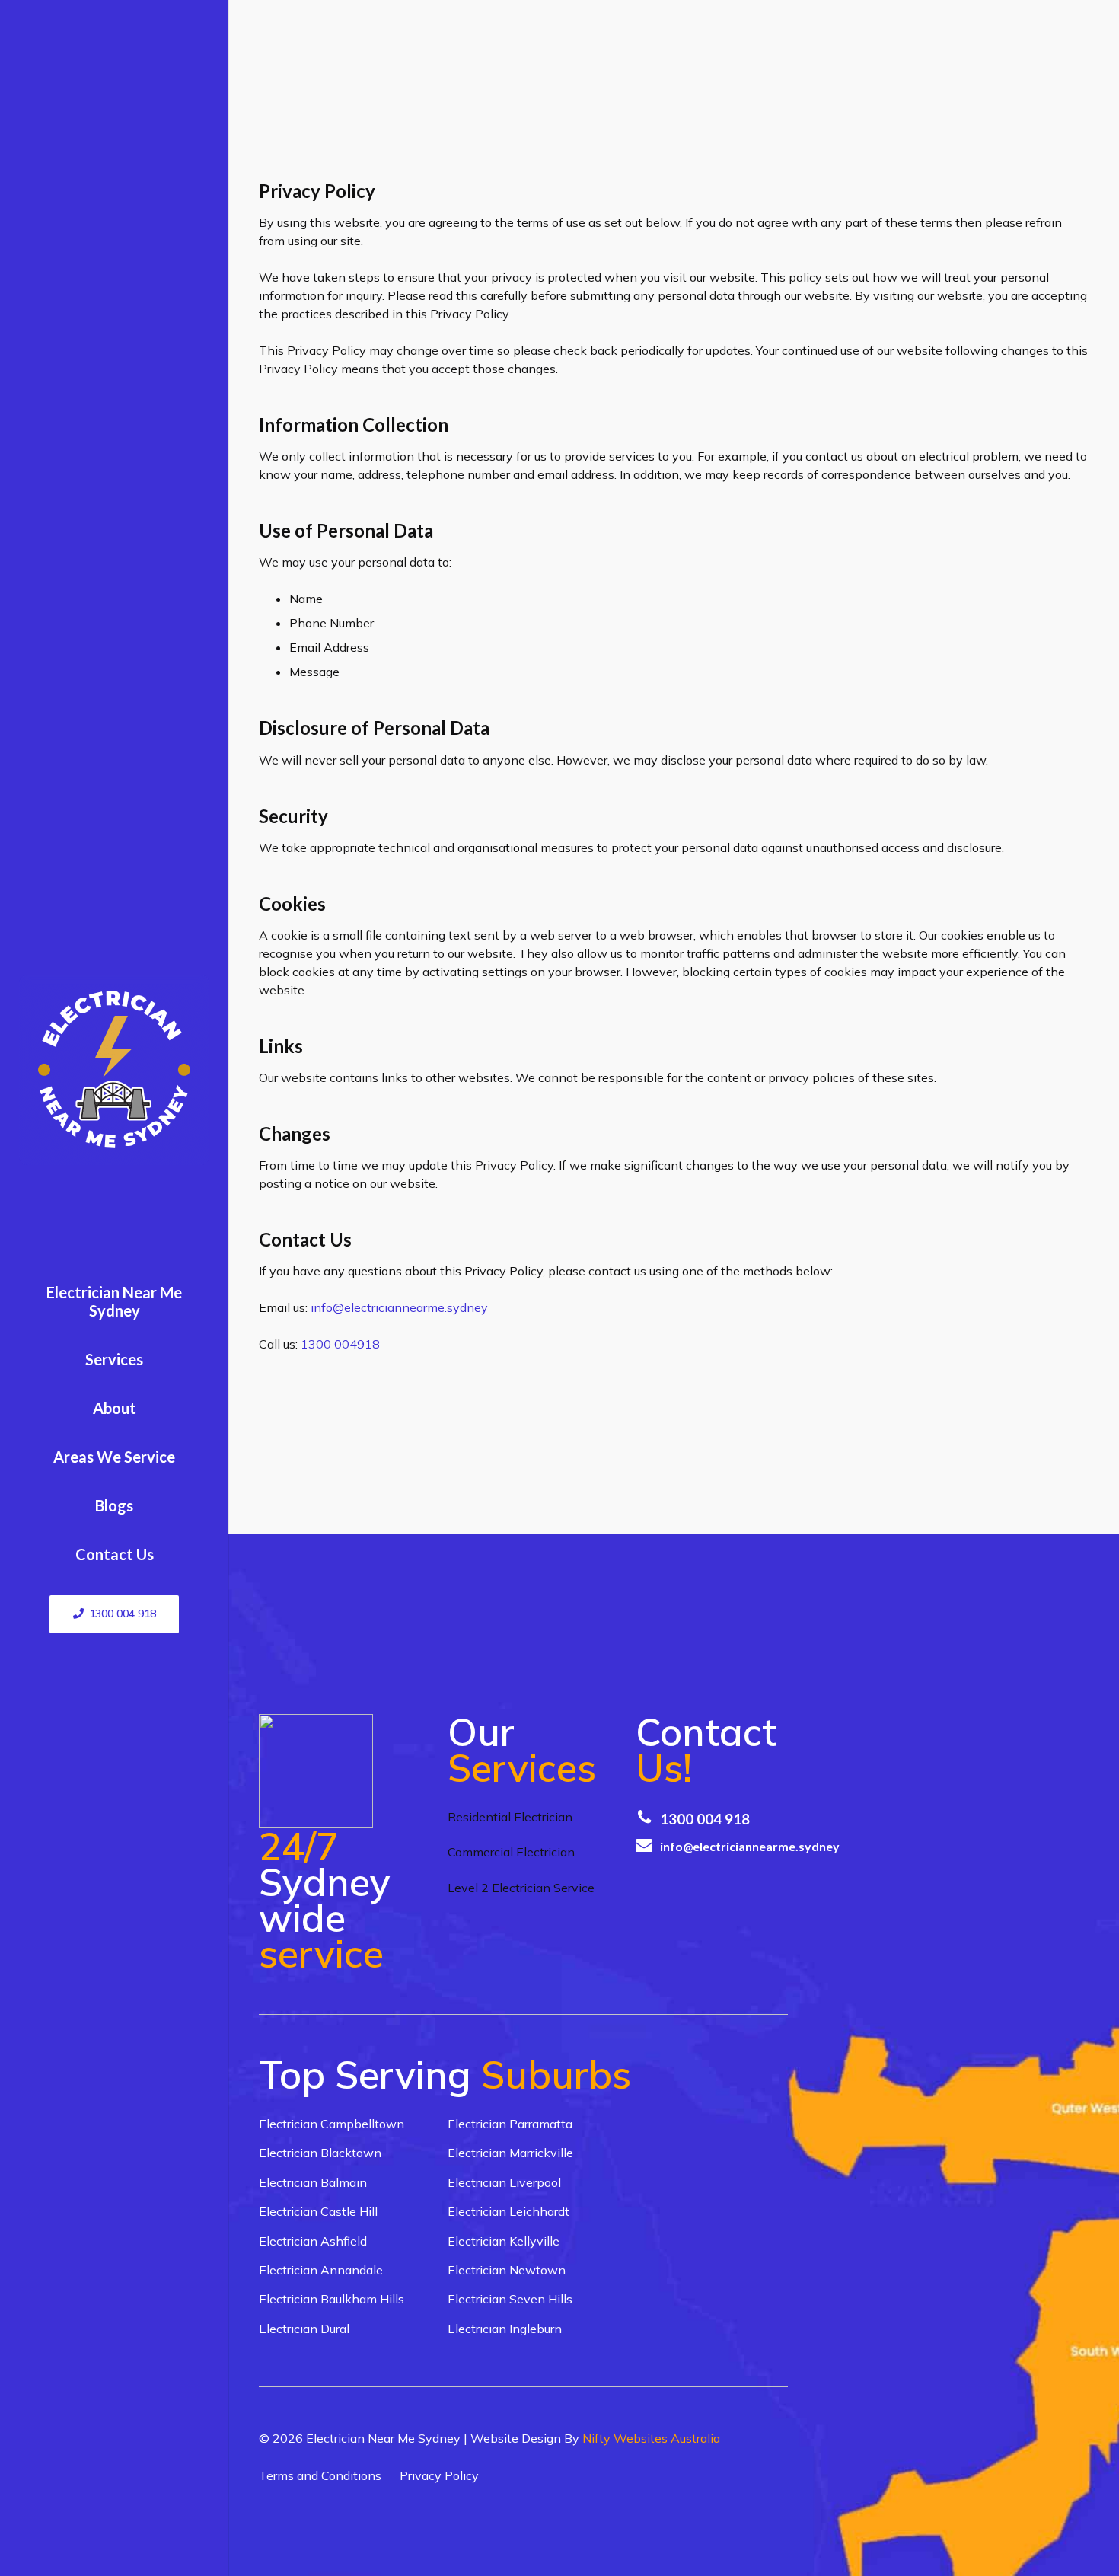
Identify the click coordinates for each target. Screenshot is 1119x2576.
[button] (150, 1361)
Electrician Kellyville (504, 2241)
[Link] (114, 1070)
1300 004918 (340, 1344)
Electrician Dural (304, 2329)
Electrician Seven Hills (510, 2299)
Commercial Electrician (511, 1852)
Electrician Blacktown (320, 2153)
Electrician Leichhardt (508, 2211)
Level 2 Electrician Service (521, 1888)
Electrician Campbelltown (332, 2124)
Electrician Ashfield (313, 2241)
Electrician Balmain (313, 2182)
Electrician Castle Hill (318, 2211)
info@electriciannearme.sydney (399, 1307)
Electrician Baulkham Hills (332, 2299)
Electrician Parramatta (510, 2124)
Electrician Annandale (321, 2270)
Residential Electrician (510, 1817)
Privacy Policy (439, 2475)
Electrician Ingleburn (505, 2329)
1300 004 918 (705, 1819)
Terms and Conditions (320, 2475)
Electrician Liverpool (504, 2182)
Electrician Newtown (507, 2270)
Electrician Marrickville (510, 2153)
